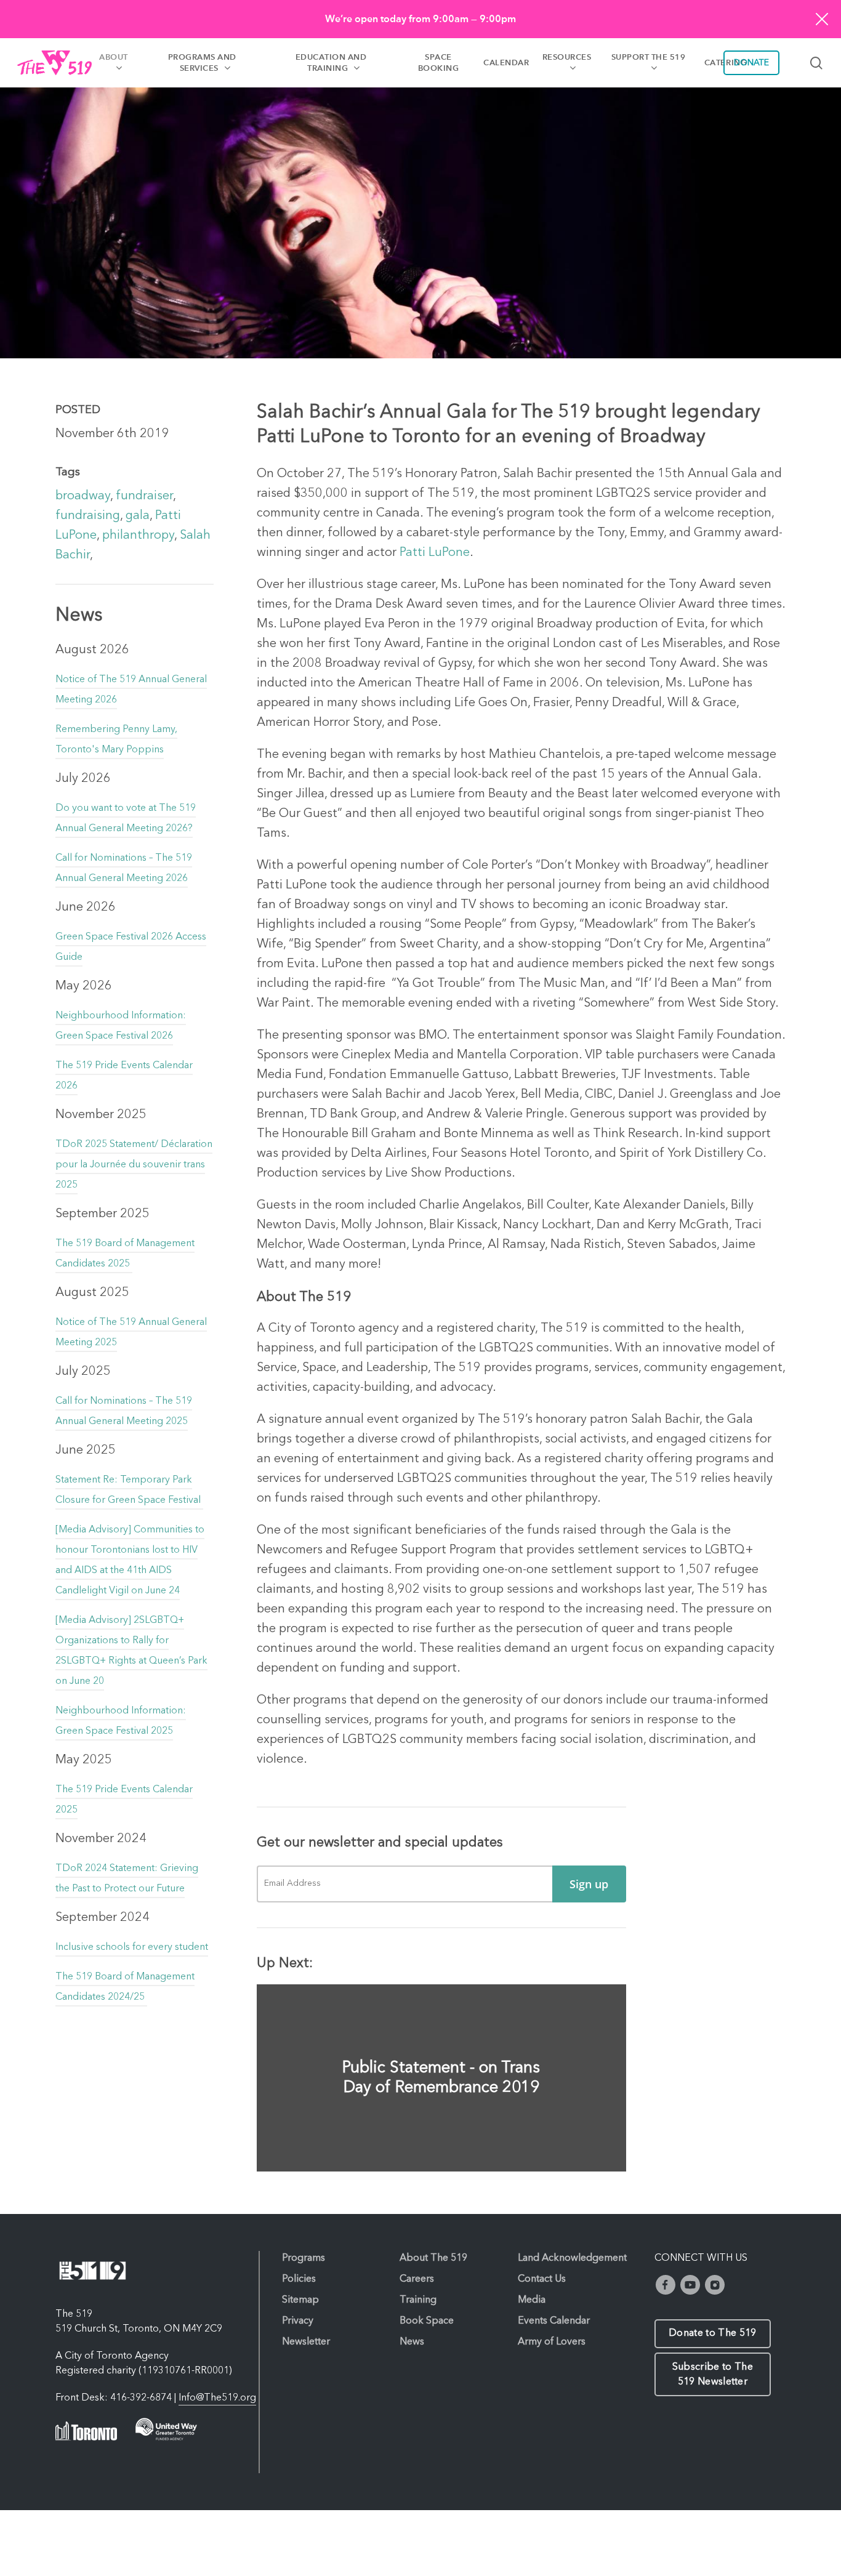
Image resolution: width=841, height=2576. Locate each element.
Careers (417, 2279)
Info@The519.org (217, 2398)
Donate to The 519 (712, 2333)
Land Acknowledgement (572, 2258)
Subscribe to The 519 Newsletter (713, 2375)
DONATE (751, 63)
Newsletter (306, 2342)
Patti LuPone (435, 553)
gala (138, 516)
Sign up (589, 1884)
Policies (299, 2279)
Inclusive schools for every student (132, 1947)
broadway (83, 496)
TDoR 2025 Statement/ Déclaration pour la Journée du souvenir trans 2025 (134, 1165)
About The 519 (433, 2258)
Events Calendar (554, 2321)
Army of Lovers (552, 2342)
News (412, 2342)
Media (532, 2300)
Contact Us (542, 2279)
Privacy (298, 2321)
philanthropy (138, 536)
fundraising (88, 516)
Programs (304, 2258)
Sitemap (300, 2300)
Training (418, 2300)
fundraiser (144, 496)
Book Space (427, 2321)
